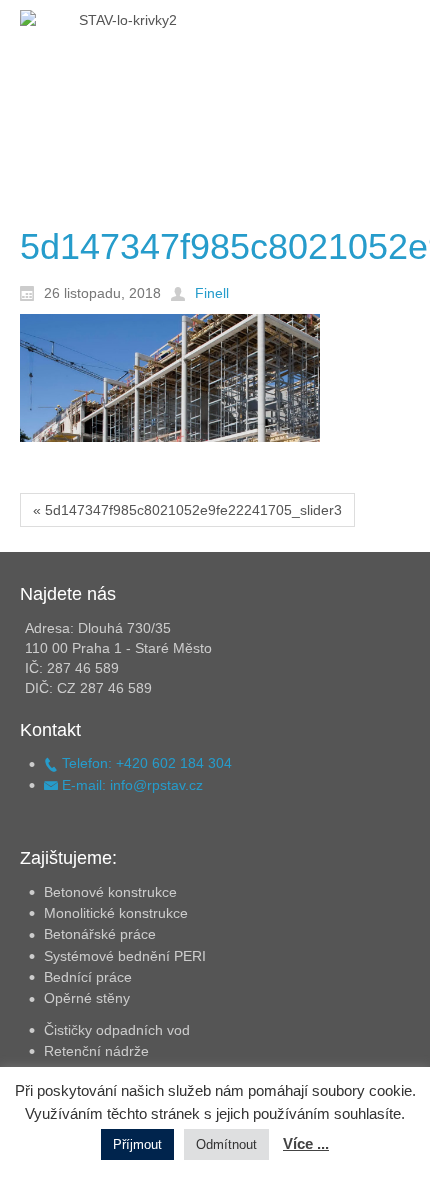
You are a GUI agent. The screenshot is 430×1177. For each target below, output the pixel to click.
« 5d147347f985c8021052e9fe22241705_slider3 (187, 510)
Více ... (306, 1143)
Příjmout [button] (137, 1144)
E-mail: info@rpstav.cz (130, 785)
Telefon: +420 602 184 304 (145, 763)
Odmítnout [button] (226, 1144)
